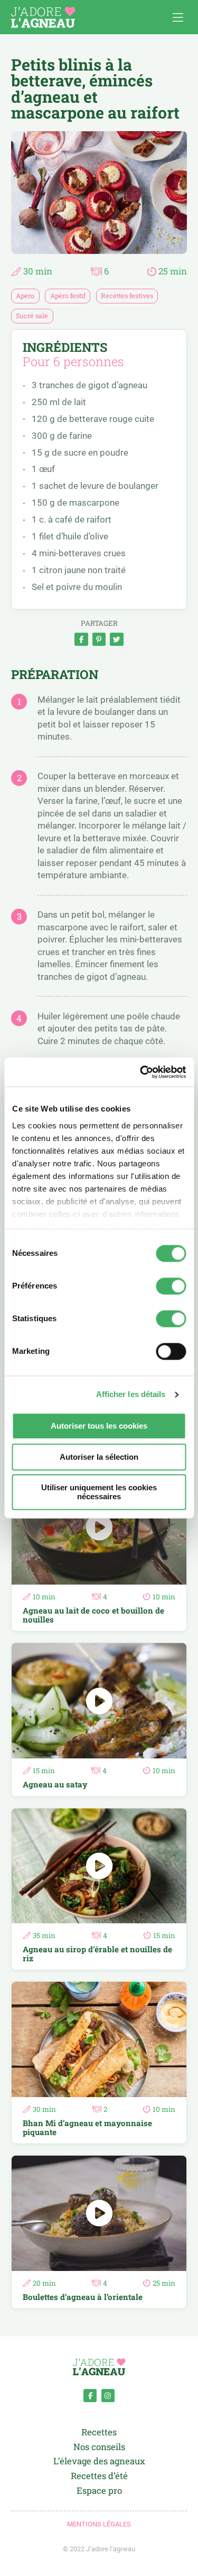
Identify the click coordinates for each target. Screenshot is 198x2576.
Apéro (25, 296)
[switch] (171, 1286)
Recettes (99, 2432)
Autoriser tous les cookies (99, 1426)
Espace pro (99, 2491)
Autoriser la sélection (99, 1457)
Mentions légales (99, 2524)
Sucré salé (32, 316)
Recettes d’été (99, 2476)
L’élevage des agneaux (99, 2461)
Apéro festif (68, 296)
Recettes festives (127, 296)
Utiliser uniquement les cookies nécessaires (99, 1492)
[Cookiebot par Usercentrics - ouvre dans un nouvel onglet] (141, 1072)
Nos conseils (99, 2447)
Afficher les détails (131, 1394)
